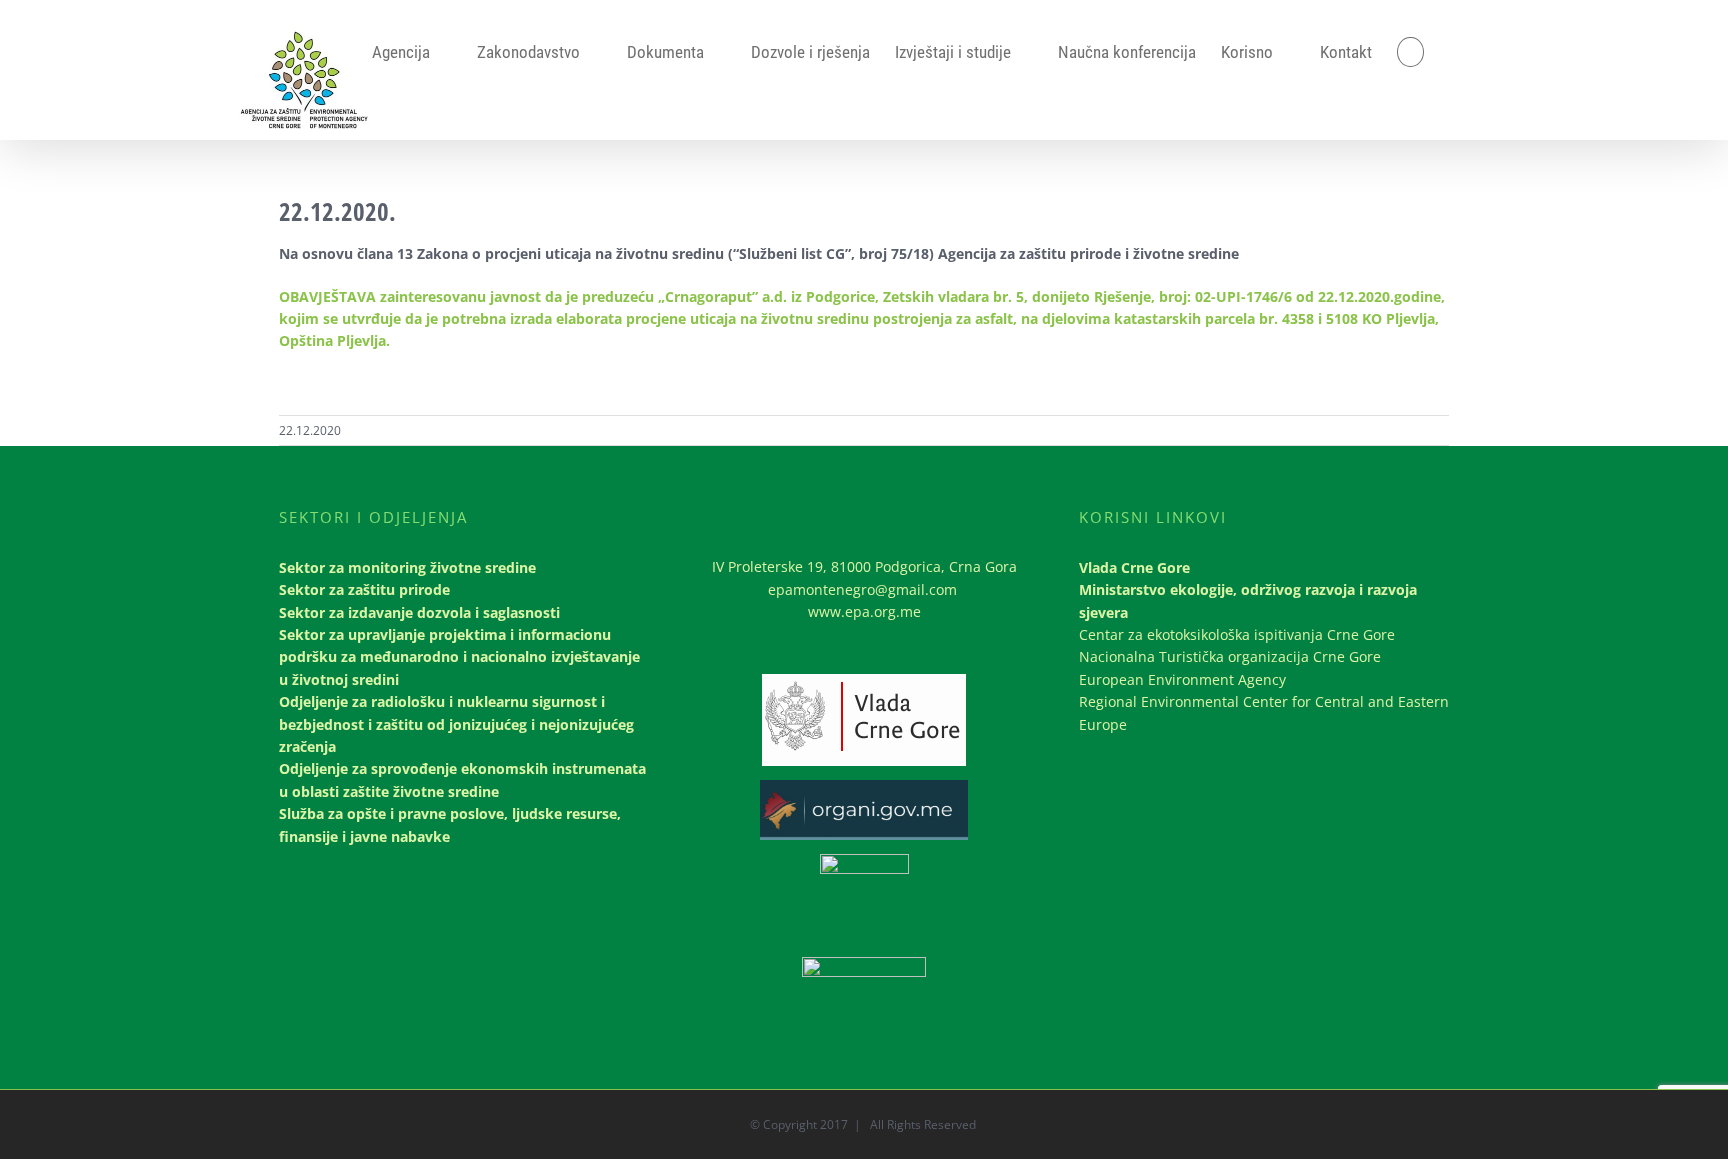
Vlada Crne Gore (1134, 567)
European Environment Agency (1182, 679)
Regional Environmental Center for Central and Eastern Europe (1264, 712)
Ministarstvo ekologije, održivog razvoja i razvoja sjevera (1248, 600)
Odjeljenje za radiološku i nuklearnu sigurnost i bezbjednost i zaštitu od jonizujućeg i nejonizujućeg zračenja (456, 724)
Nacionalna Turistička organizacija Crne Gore (1230, 656)
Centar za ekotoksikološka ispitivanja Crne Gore (1237, 634)
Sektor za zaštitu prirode (364, 589)
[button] (1410, 52)
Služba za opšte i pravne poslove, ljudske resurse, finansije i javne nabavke (450, 824)
